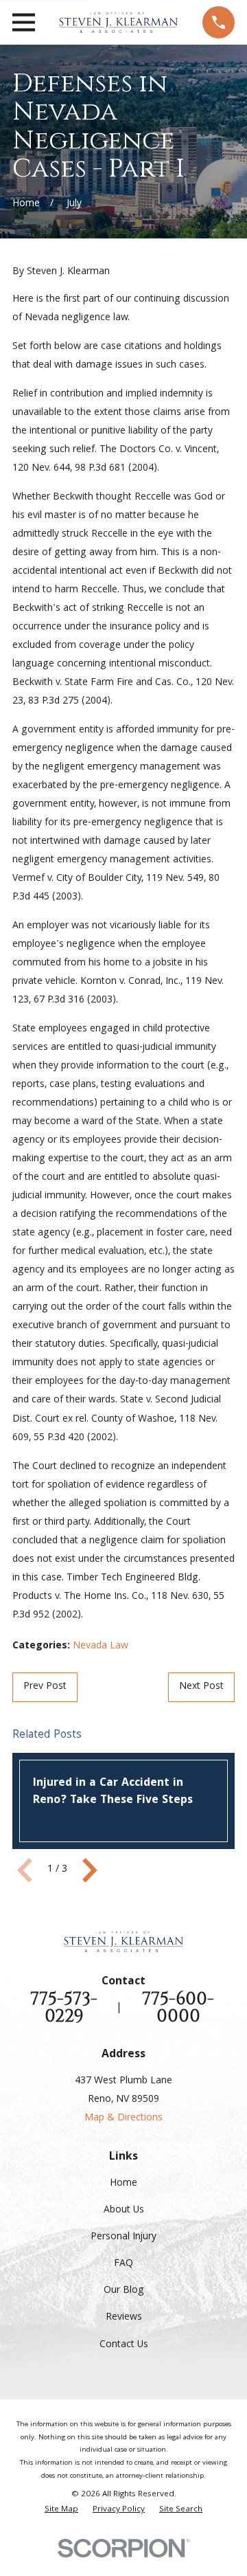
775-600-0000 (178, 2008)
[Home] (118, 23)
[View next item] (90, 1870)
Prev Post (45, 1687)
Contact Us (124, 2345)
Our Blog (124, 2291)
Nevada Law (101, 1646)
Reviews (124, 2318)
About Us (124, 2210)
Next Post (201, 1687)
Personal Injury (123, 2237)
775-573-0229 (64, 2008)
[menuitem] (61, 2510)
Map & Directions (123, 2118)
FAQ (123, 2264)
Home (123, 2184)
